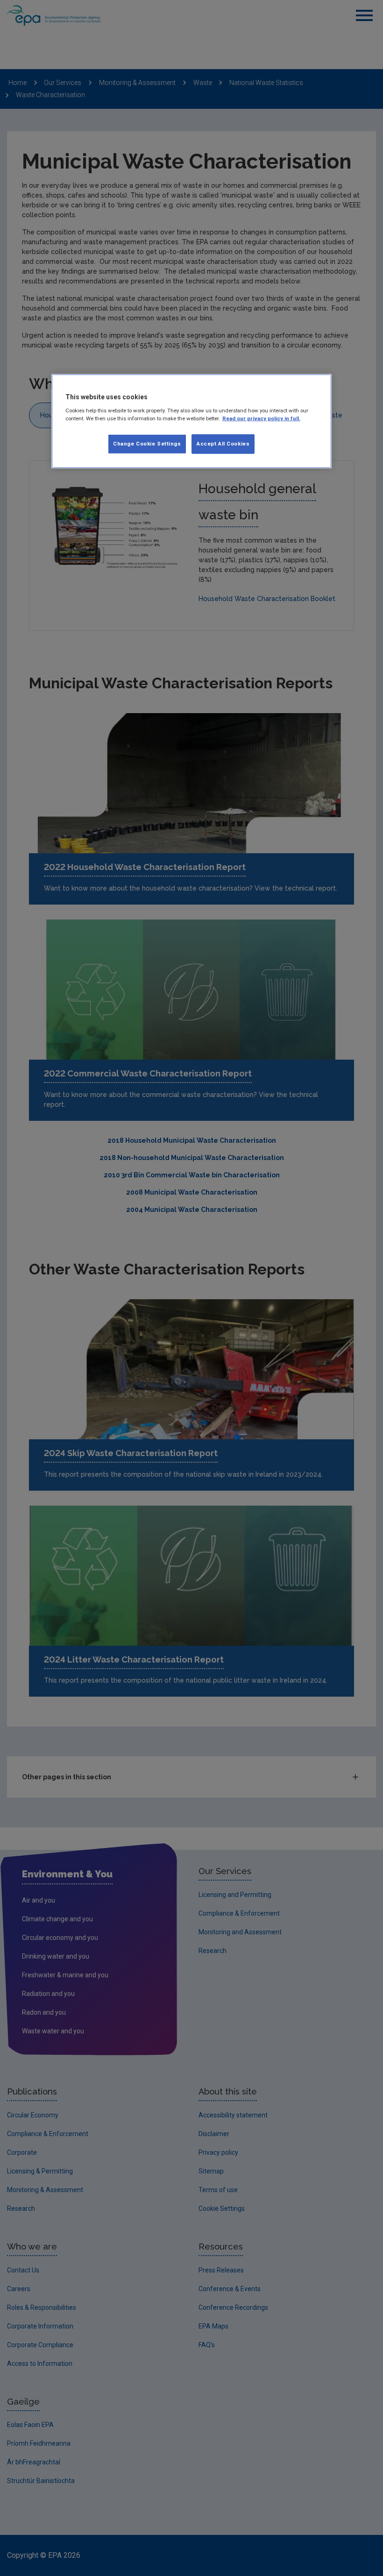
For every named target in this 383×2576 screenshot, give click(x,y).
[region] (191, 421)
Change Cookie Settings (147, 444)
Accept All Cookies (223, 444)
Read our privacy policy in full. (261, 418)
